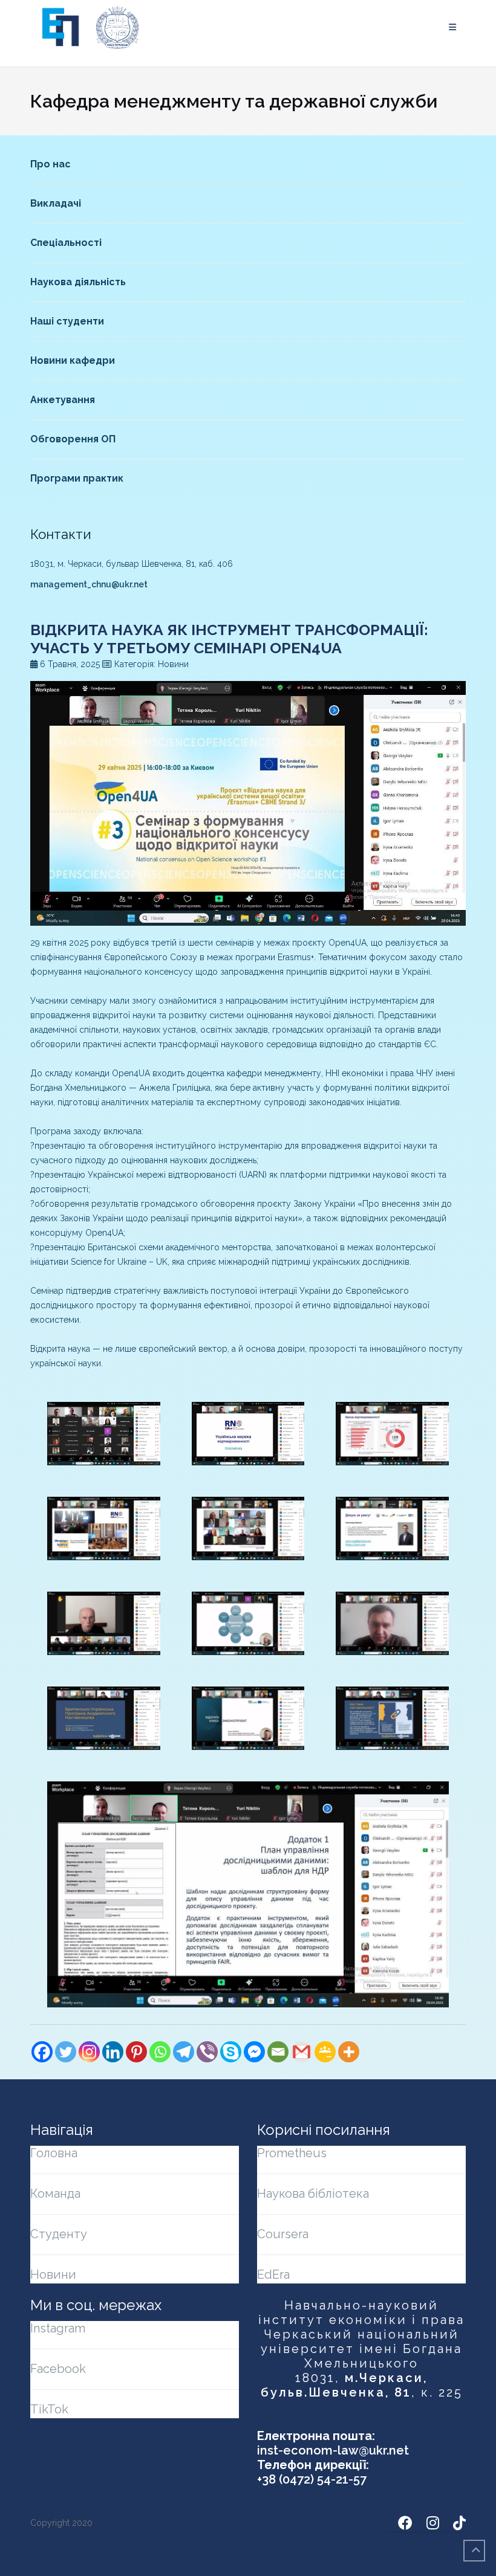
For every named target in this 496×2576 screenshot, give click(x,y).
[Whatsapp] (160, 2052)
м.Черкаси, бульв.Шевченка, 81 (344, 2385)
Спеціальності (66, 243)
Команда (55, 2193)
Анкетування (63, 400)
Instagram (58, 2328)
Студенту (59, 2234)
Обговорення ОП (73, 439)
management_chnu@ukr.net (89, 584)
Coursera (283, 2234)
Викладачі (56, 203)
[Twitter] (66, 2052)
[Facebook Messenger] (254, 2052)
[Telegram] (184, 2052)
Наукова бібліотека (313, 2193)
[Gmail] (302, 2052)
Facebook (58, 2369)
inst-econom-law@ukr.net (333, 2450)
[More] (349, 2052)
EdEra (273, 2274)
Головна (54, 2153)
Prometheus (292, 2153)
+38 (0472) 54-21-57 (312, 2479)
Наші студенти (67, 321)
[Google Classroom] (325, 2052)
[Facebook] (42, 2052)
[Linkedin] (113, 2052)
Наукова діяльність (78, 282)
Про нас (51, 164)
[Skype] (231, 2052)
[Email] (278, 2052)
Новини (53, 2274)
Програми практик (77, 478)
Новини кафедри (73, 360)
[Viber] (207, 2052)
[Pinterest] (136, 2052)
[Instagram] (89, 2052)
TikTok (49, 2409)
